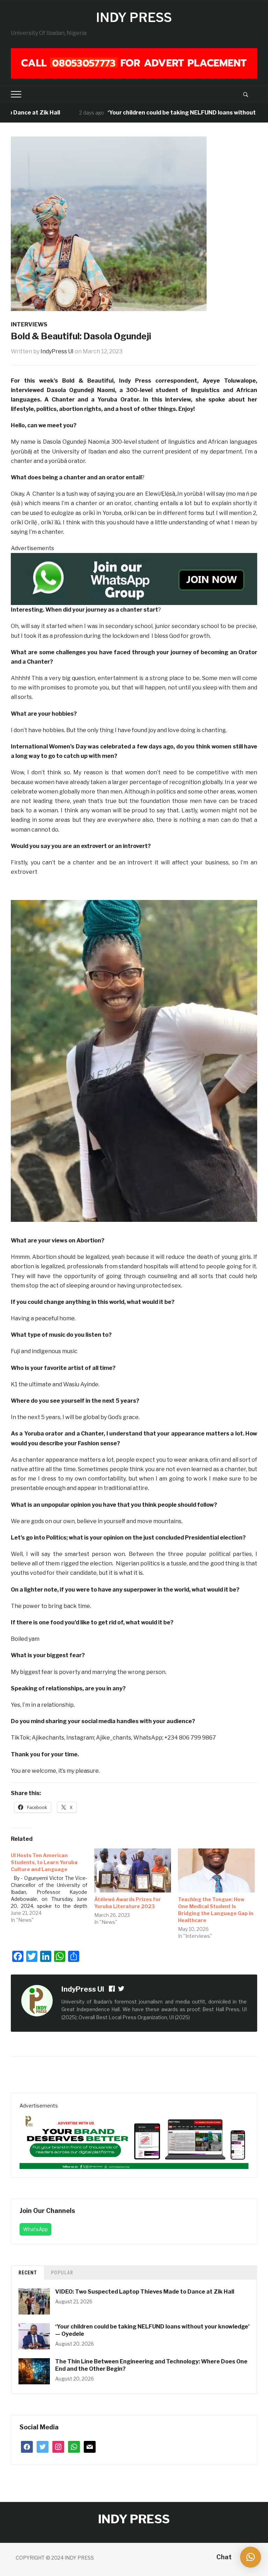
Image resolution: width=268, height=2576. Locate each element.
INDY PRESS (134, 17)
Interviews (29, 324)
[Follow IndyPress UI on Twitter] (121, 1990)
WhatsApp (35, 2229)
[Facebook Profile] (112, 1990)
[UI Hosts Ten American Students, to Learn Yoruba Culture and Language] (53, 1886)
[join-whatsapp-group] (134, 579)
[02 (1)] (134, 2139)
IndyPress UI (57, 351)
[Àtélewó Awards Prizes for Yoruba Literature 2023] (133, 1870)
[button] (251, 2557)
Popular (62, 2273)
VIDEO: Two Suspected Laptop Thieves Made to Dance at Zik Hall (145, 2292)
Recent (28, 2273)
